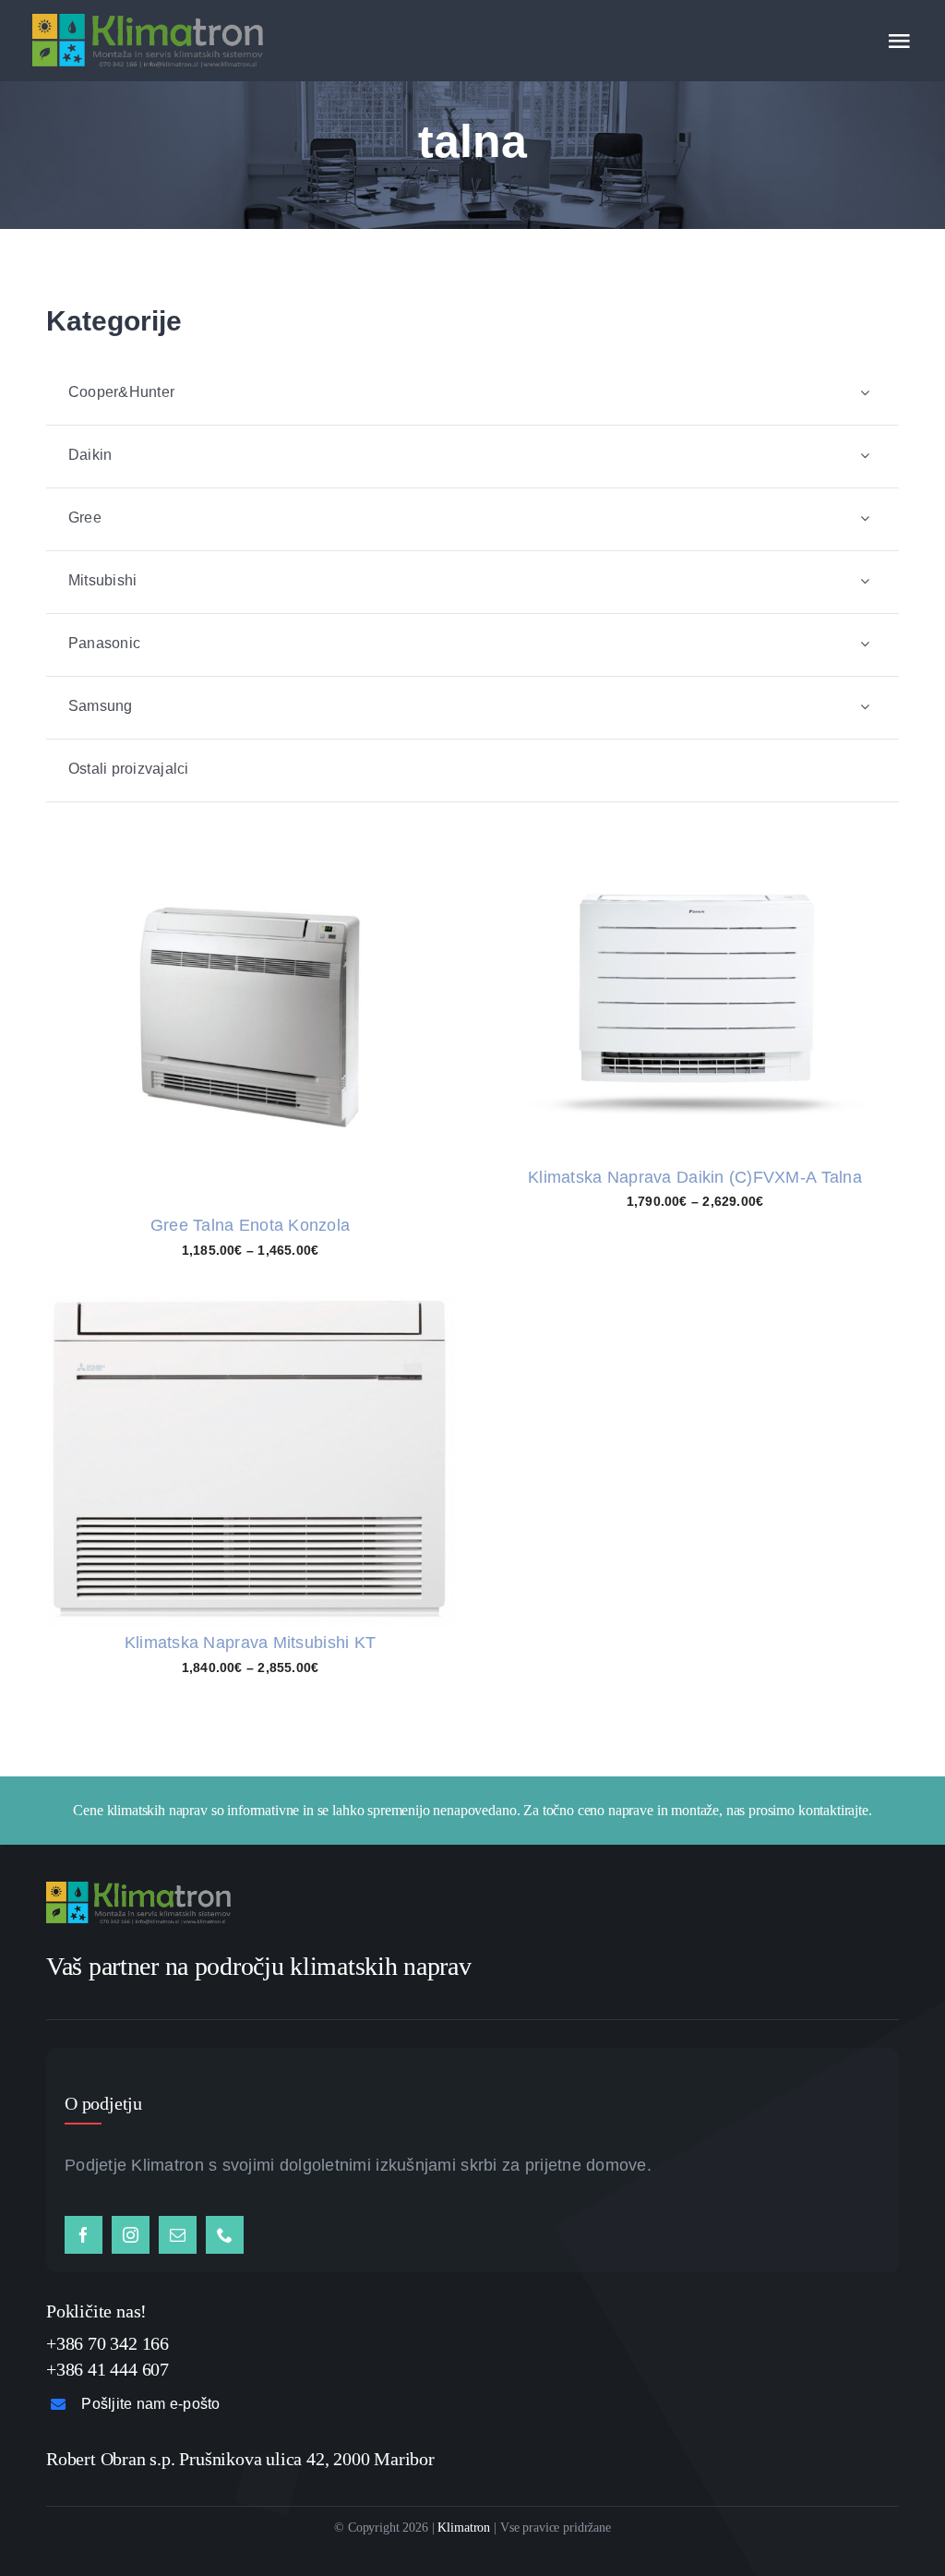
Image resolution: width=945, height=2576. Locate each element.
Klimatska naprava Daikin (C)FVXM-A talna (695, 1177)
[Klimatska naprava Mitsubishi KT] (250, 1307)
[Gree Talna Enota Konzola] (250, 815)
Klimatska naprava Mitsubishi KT (250, 1643)
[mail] (178, 2235)
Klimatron (464, 2528)
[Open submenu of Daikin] (865, 456)
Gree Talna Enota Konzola (250, 1225)
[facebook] (84, 2235)
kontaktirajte (833, 1810)
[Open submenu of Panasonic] (865, 644)
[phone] (225, 2235)
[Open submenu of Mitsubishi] (865, 581)
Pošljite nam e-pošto (150, 2404)
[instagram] (131, 2235)
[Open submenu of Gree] (865, 518)
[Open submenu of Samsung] (865, 707)
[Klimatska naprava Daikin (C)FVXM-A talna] (695, 863)
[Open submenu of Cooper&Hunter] (865, 393)
